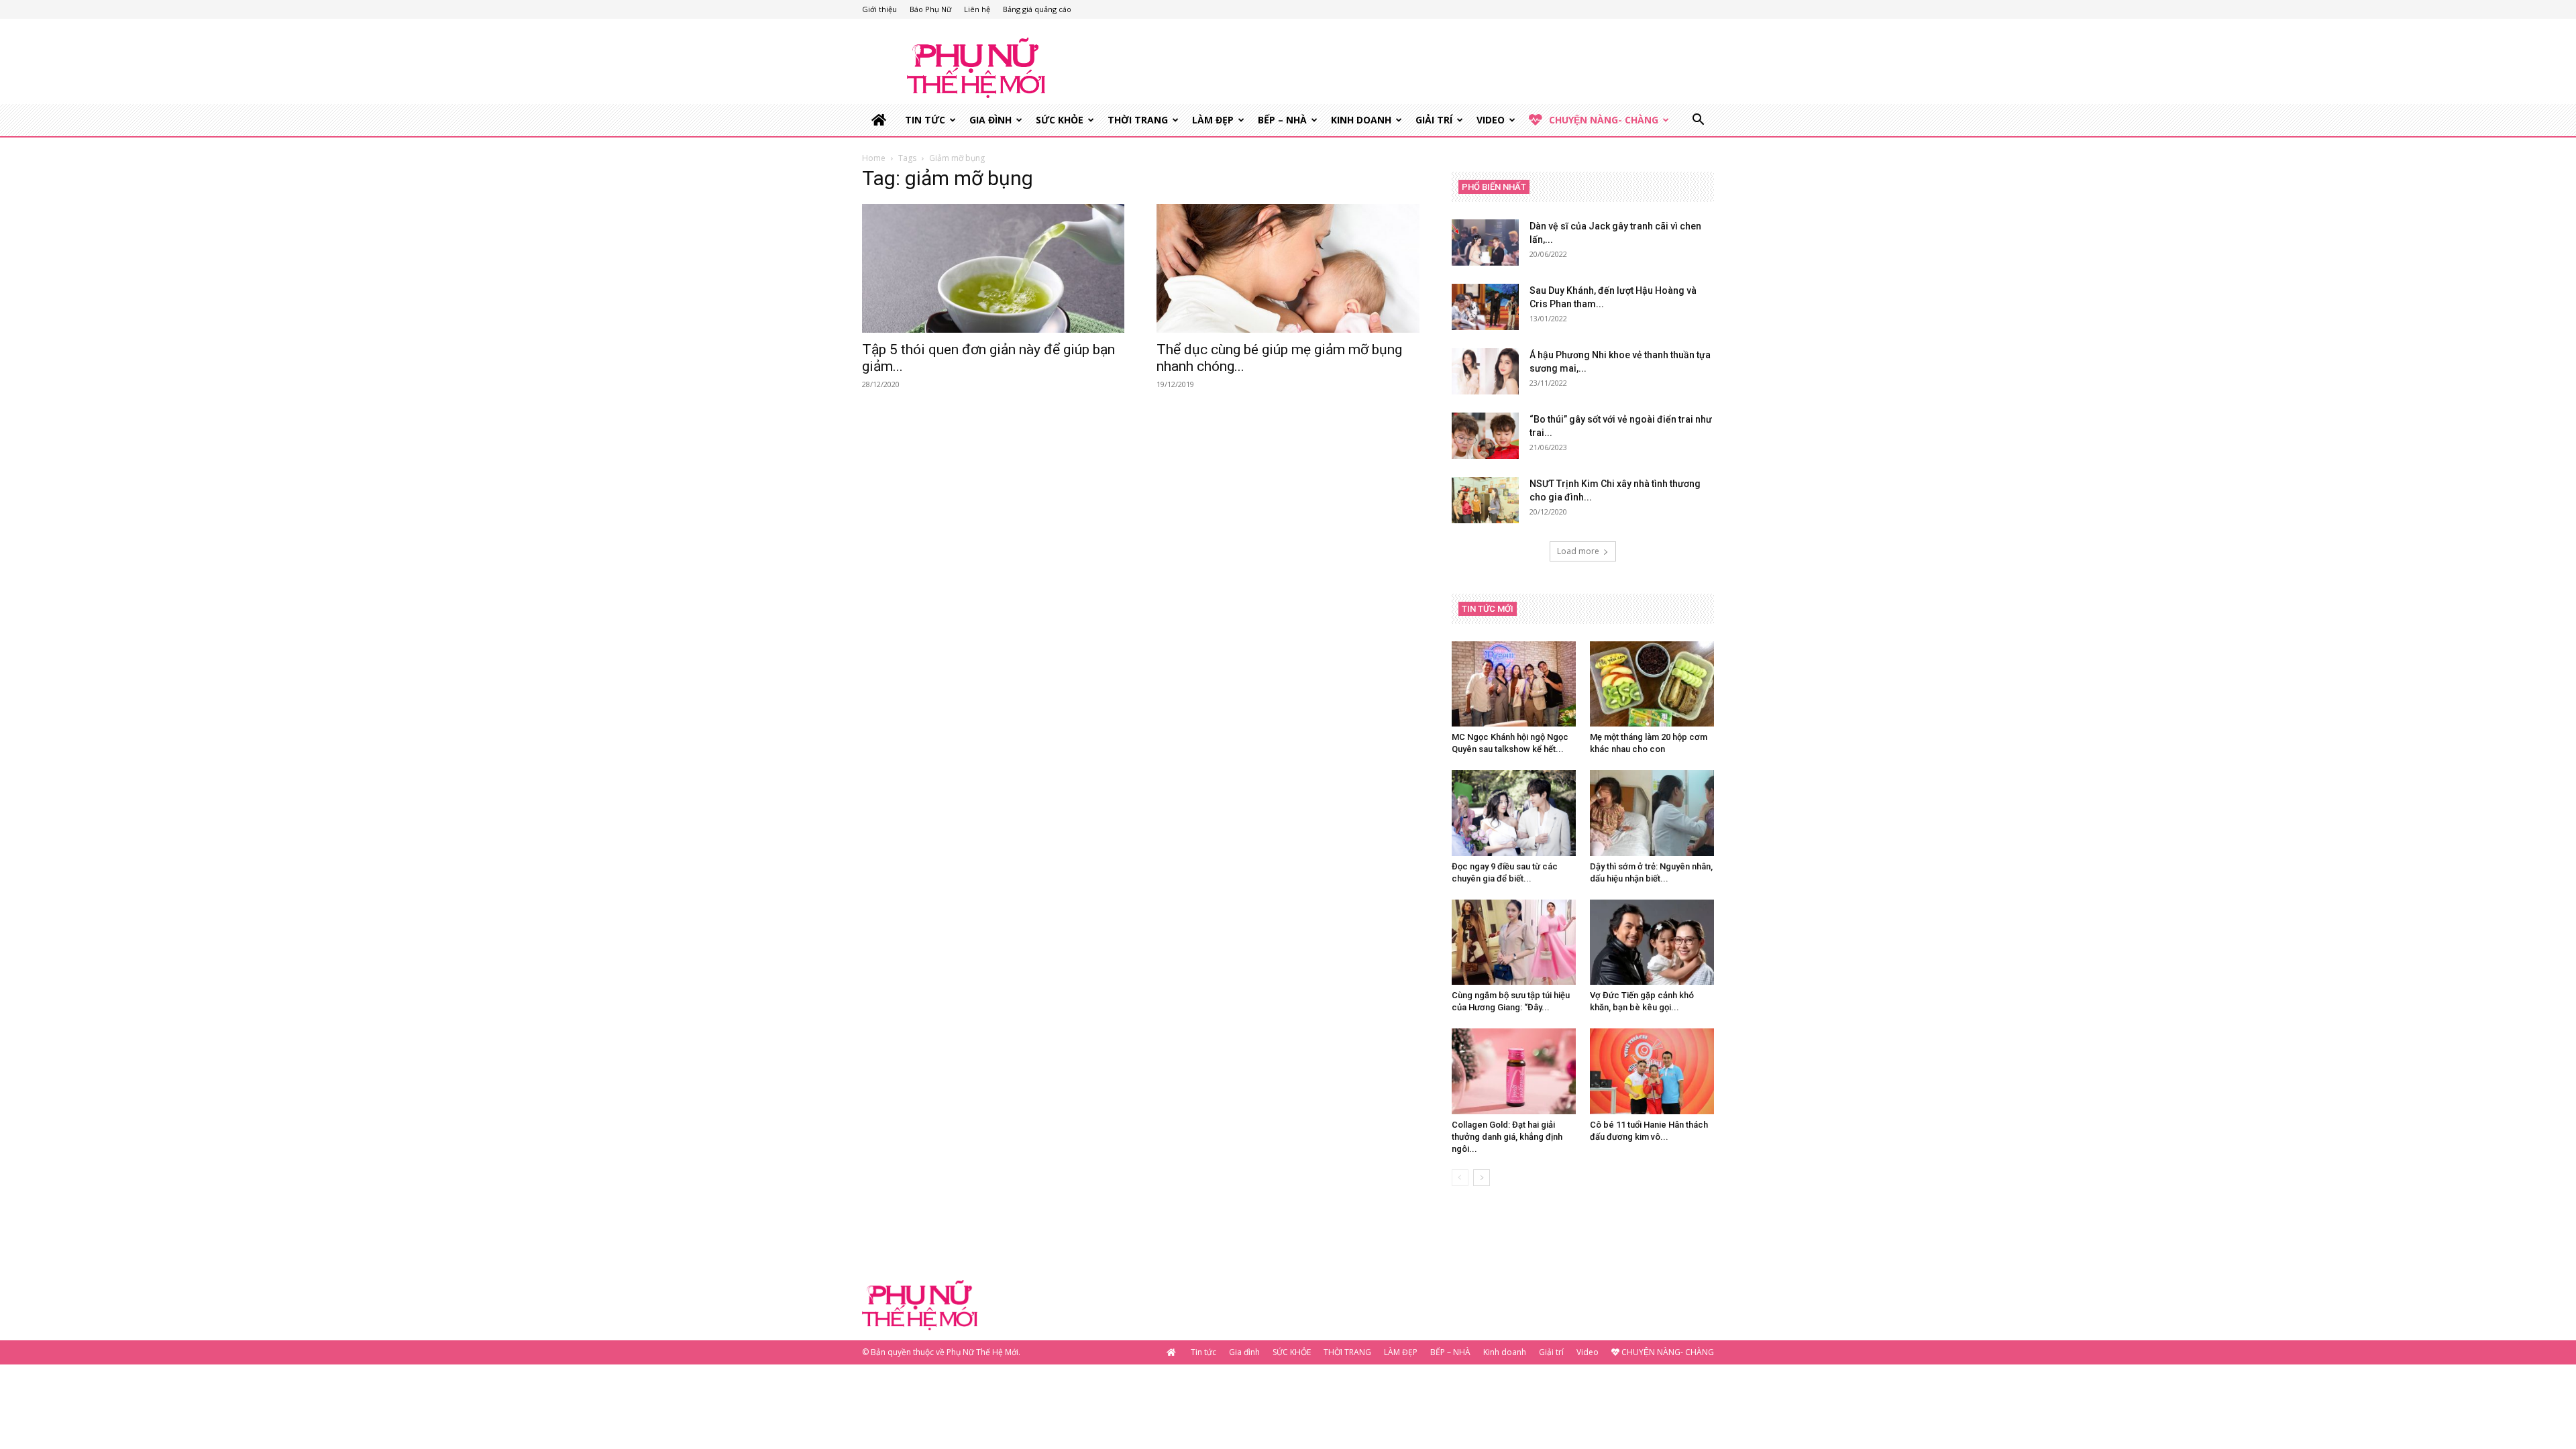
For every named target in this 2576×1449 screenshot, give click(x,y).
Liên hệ (977, 9)
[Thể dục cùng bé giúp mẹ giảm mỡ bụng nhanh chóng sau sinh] (1288, 268)
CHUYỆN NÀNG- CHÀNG (1604, 120)
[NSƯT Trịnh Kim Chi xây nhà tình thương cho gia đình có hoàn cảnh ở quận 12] (1485, 500)
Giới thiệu (879, 9)
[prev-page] (1460, 1178)
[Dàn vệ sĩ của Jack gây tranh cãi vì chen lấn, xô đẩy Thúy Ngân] (1485, 243)
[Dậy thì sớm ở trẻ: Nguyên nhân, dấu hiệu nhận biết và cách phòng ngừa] (1652, 813)
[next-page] (1482, 1178)
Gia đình (990, 120)
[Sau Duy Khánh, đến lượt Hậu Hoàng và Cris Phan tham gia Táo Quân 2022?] (1485, 307)
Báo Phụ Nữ (930, 9)
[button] (1698, 121)
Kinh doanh (1361, 120)
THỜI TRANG (1138, 120)
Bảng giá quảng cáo (1037, 9)
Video (1491, 120)
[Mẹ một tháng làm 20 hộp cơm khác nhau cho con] (1652, 684)
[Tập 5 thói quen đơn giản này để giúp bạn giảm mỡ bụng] (993, 268)
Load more (1578, 551)
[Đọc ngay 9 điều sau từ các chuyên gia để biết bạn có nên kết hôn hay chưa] (1514, 813)
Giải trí (1434, 120)
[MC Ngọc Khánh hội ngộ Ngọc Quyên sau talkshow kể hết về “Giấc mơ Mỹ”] (1514, 684)
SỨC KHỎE (1060, 120)
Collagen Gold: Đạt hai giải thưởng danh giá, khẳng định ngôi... (1507, 1137)
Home (874, 158)
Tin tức (925, 120)
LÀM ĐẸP (1213, 120)
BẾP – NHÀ (1282, 120)
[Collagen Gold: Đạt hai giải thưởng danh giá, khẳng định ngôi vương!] (1514, 1071)
